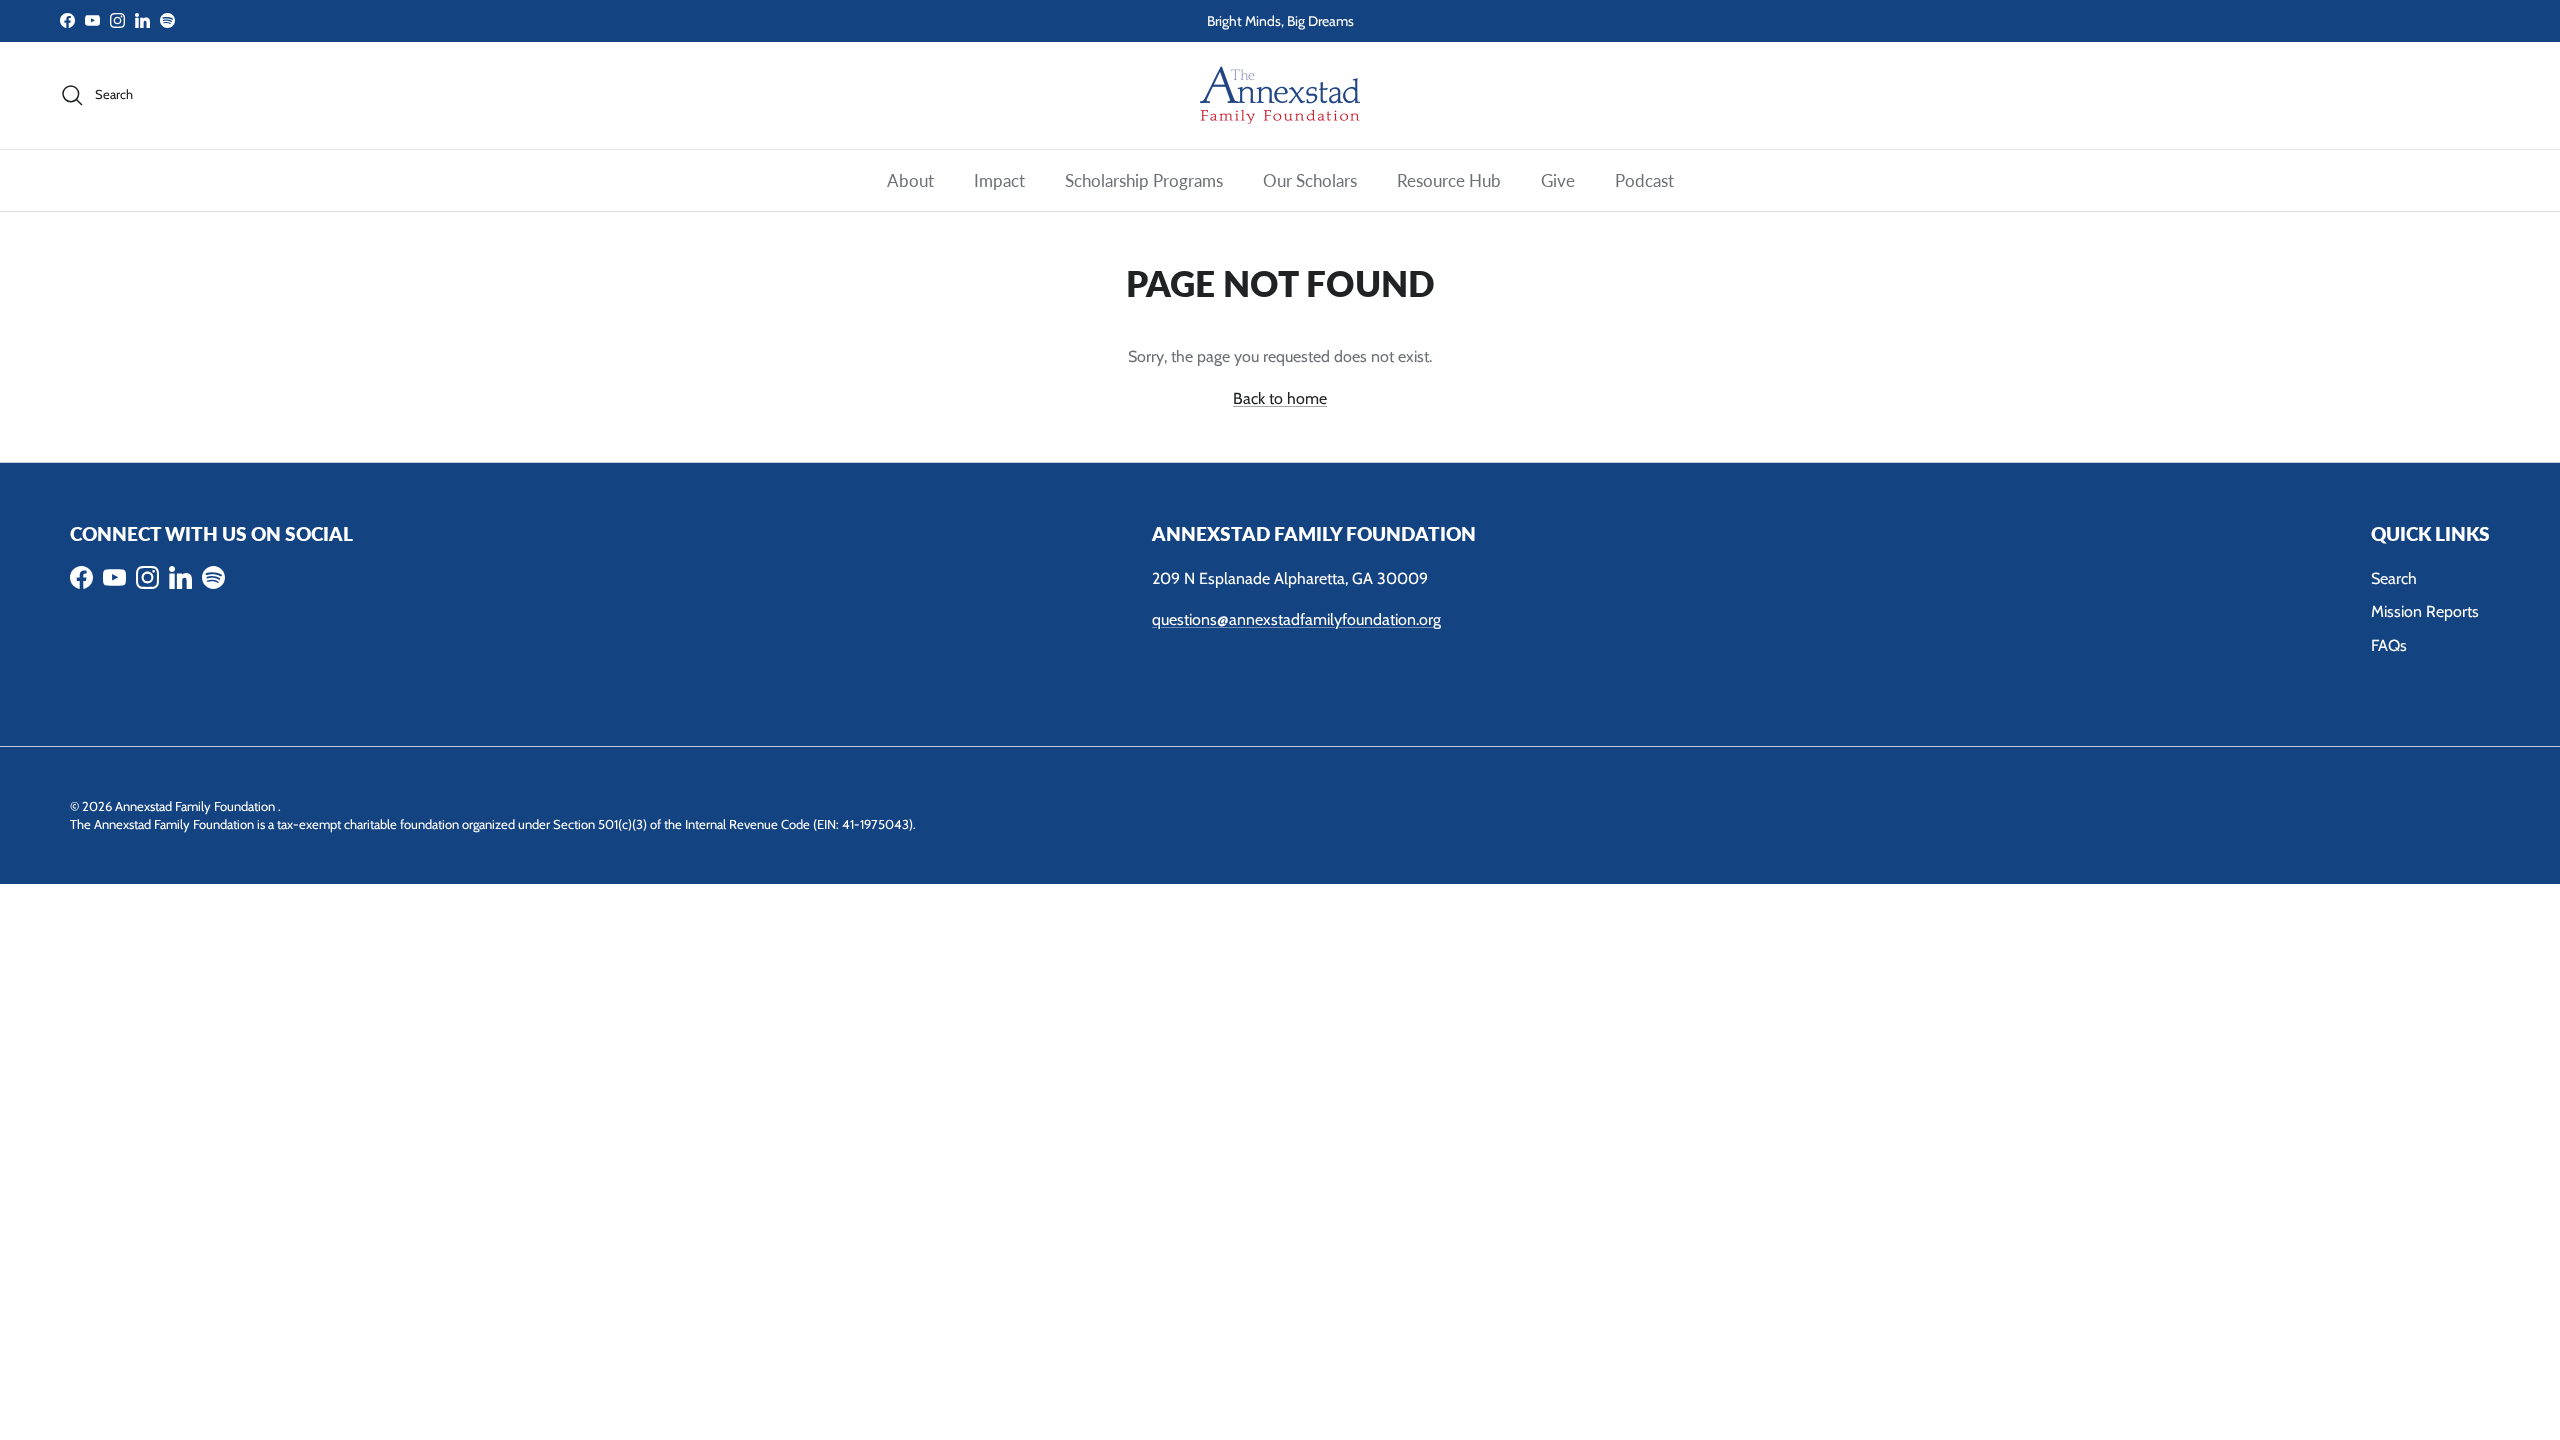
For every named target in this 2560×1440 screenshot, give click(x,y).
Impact (999, 180)
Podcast (1644, 180)
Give (1558, 180)
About (910, 180)
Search (2394, 578)
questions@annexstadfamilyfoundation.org (1296, 619)
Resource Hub (1449, 180)
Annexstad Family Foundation (196, 806)
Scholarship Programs (1144, 180)
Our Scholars (1310, 180)
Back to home (1280, 398)
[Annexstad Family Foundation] (1280, 95)
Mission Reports (2425, 611)
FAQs (2389, 645)
